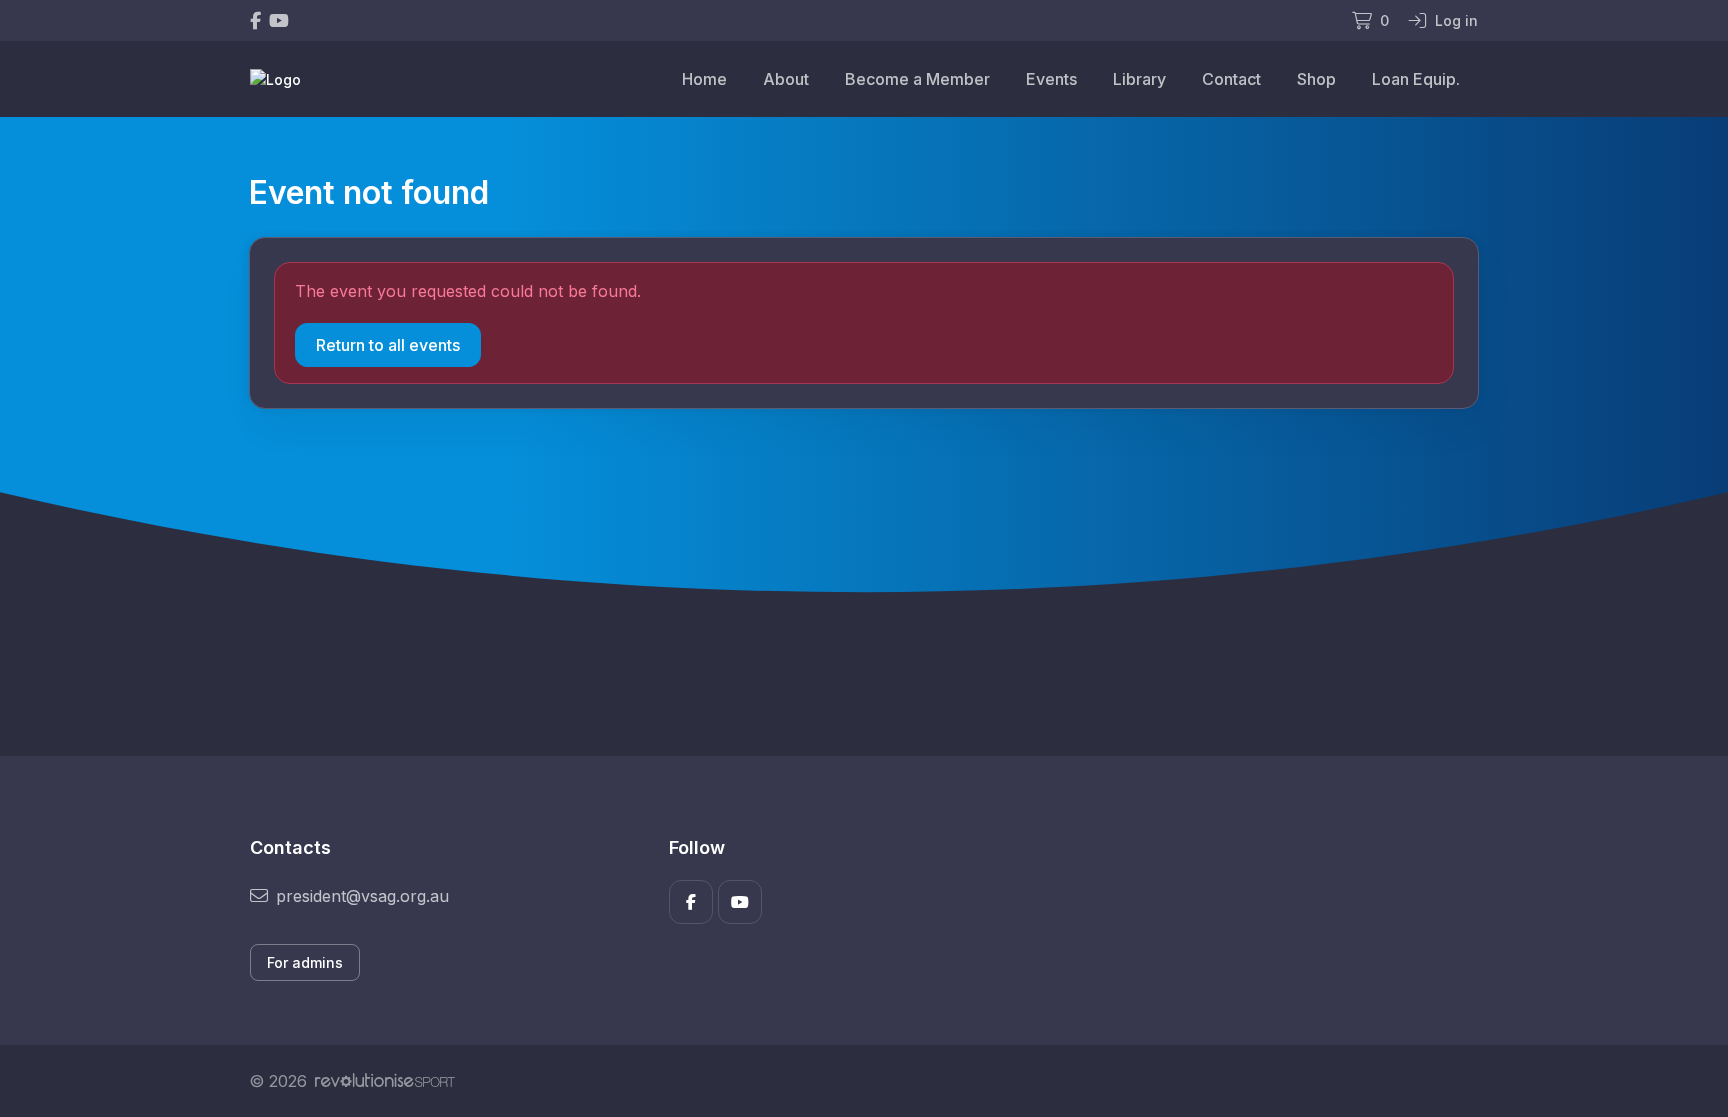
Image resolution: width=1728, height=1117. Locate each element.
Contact (1231, 79)
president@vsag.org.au (362, 896)
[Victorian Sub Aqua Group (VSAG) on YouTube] (279, 20)
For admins (305, 962)
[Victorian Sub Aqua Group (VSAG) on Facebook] (255, 20)
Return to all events (388, 345)
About (786, 79)
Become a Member (917, 79)
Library (1139, 79)
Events (1051, 79)
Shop (1316, 79)
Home (704, 79)
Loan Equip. (1416, 79)
